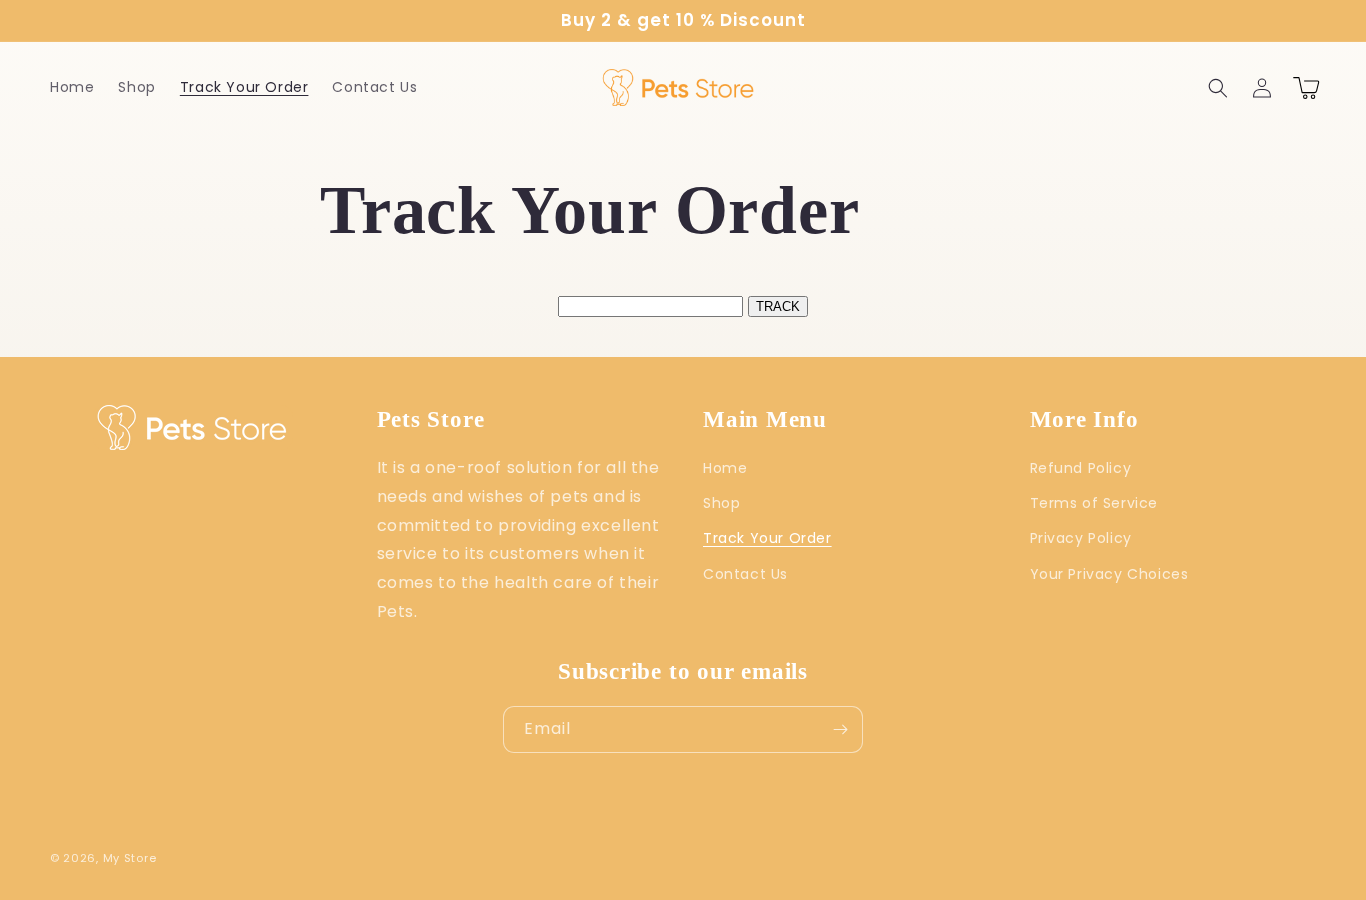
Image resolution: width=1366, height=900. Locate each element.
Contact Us (745, 574)
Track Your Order (767, 538)
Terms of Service (1094, 503)
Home (725, 468)
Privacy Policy (1081, 538)
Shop (721, 503)
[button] (1218, 88)
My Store (130, 858)
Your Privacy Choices (1109, 574)
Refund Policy (1081, 468)
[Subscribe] (840, 729)
